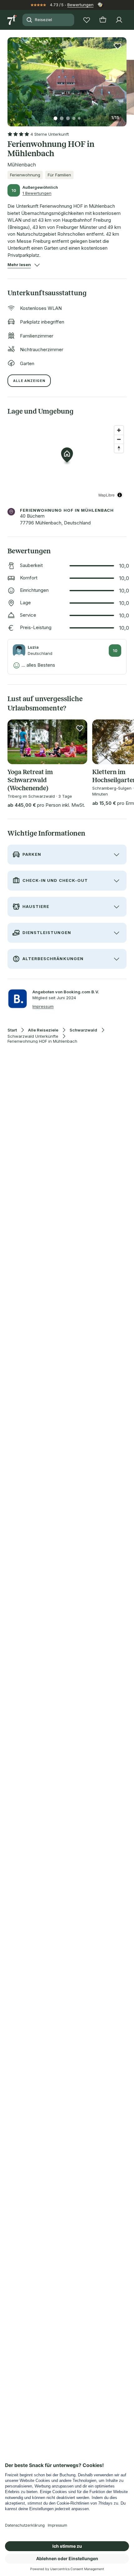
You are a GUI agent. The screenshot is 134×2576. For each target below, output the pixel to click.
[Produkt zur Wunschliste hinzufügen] (118, 46)
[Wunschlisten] (87, 20)
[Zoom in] (119, 430)
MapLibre (107, 495)
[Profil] (119, 20)
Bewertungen (80, 5)
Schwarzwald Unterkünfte (33, 1036)
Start (12, 1030)
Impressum (43, 1006)
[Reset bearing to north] (119, 448)
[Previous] (10, 78)
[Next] (124, 78)
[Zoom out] (119, 439)
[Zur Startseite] (12, 20)
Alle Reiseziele (43, 1030)
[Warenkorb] (103, 20)
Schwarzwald (83, 1030)
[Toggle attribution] (120, 495)
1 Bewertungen (37, 193)
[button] (67, 78)
